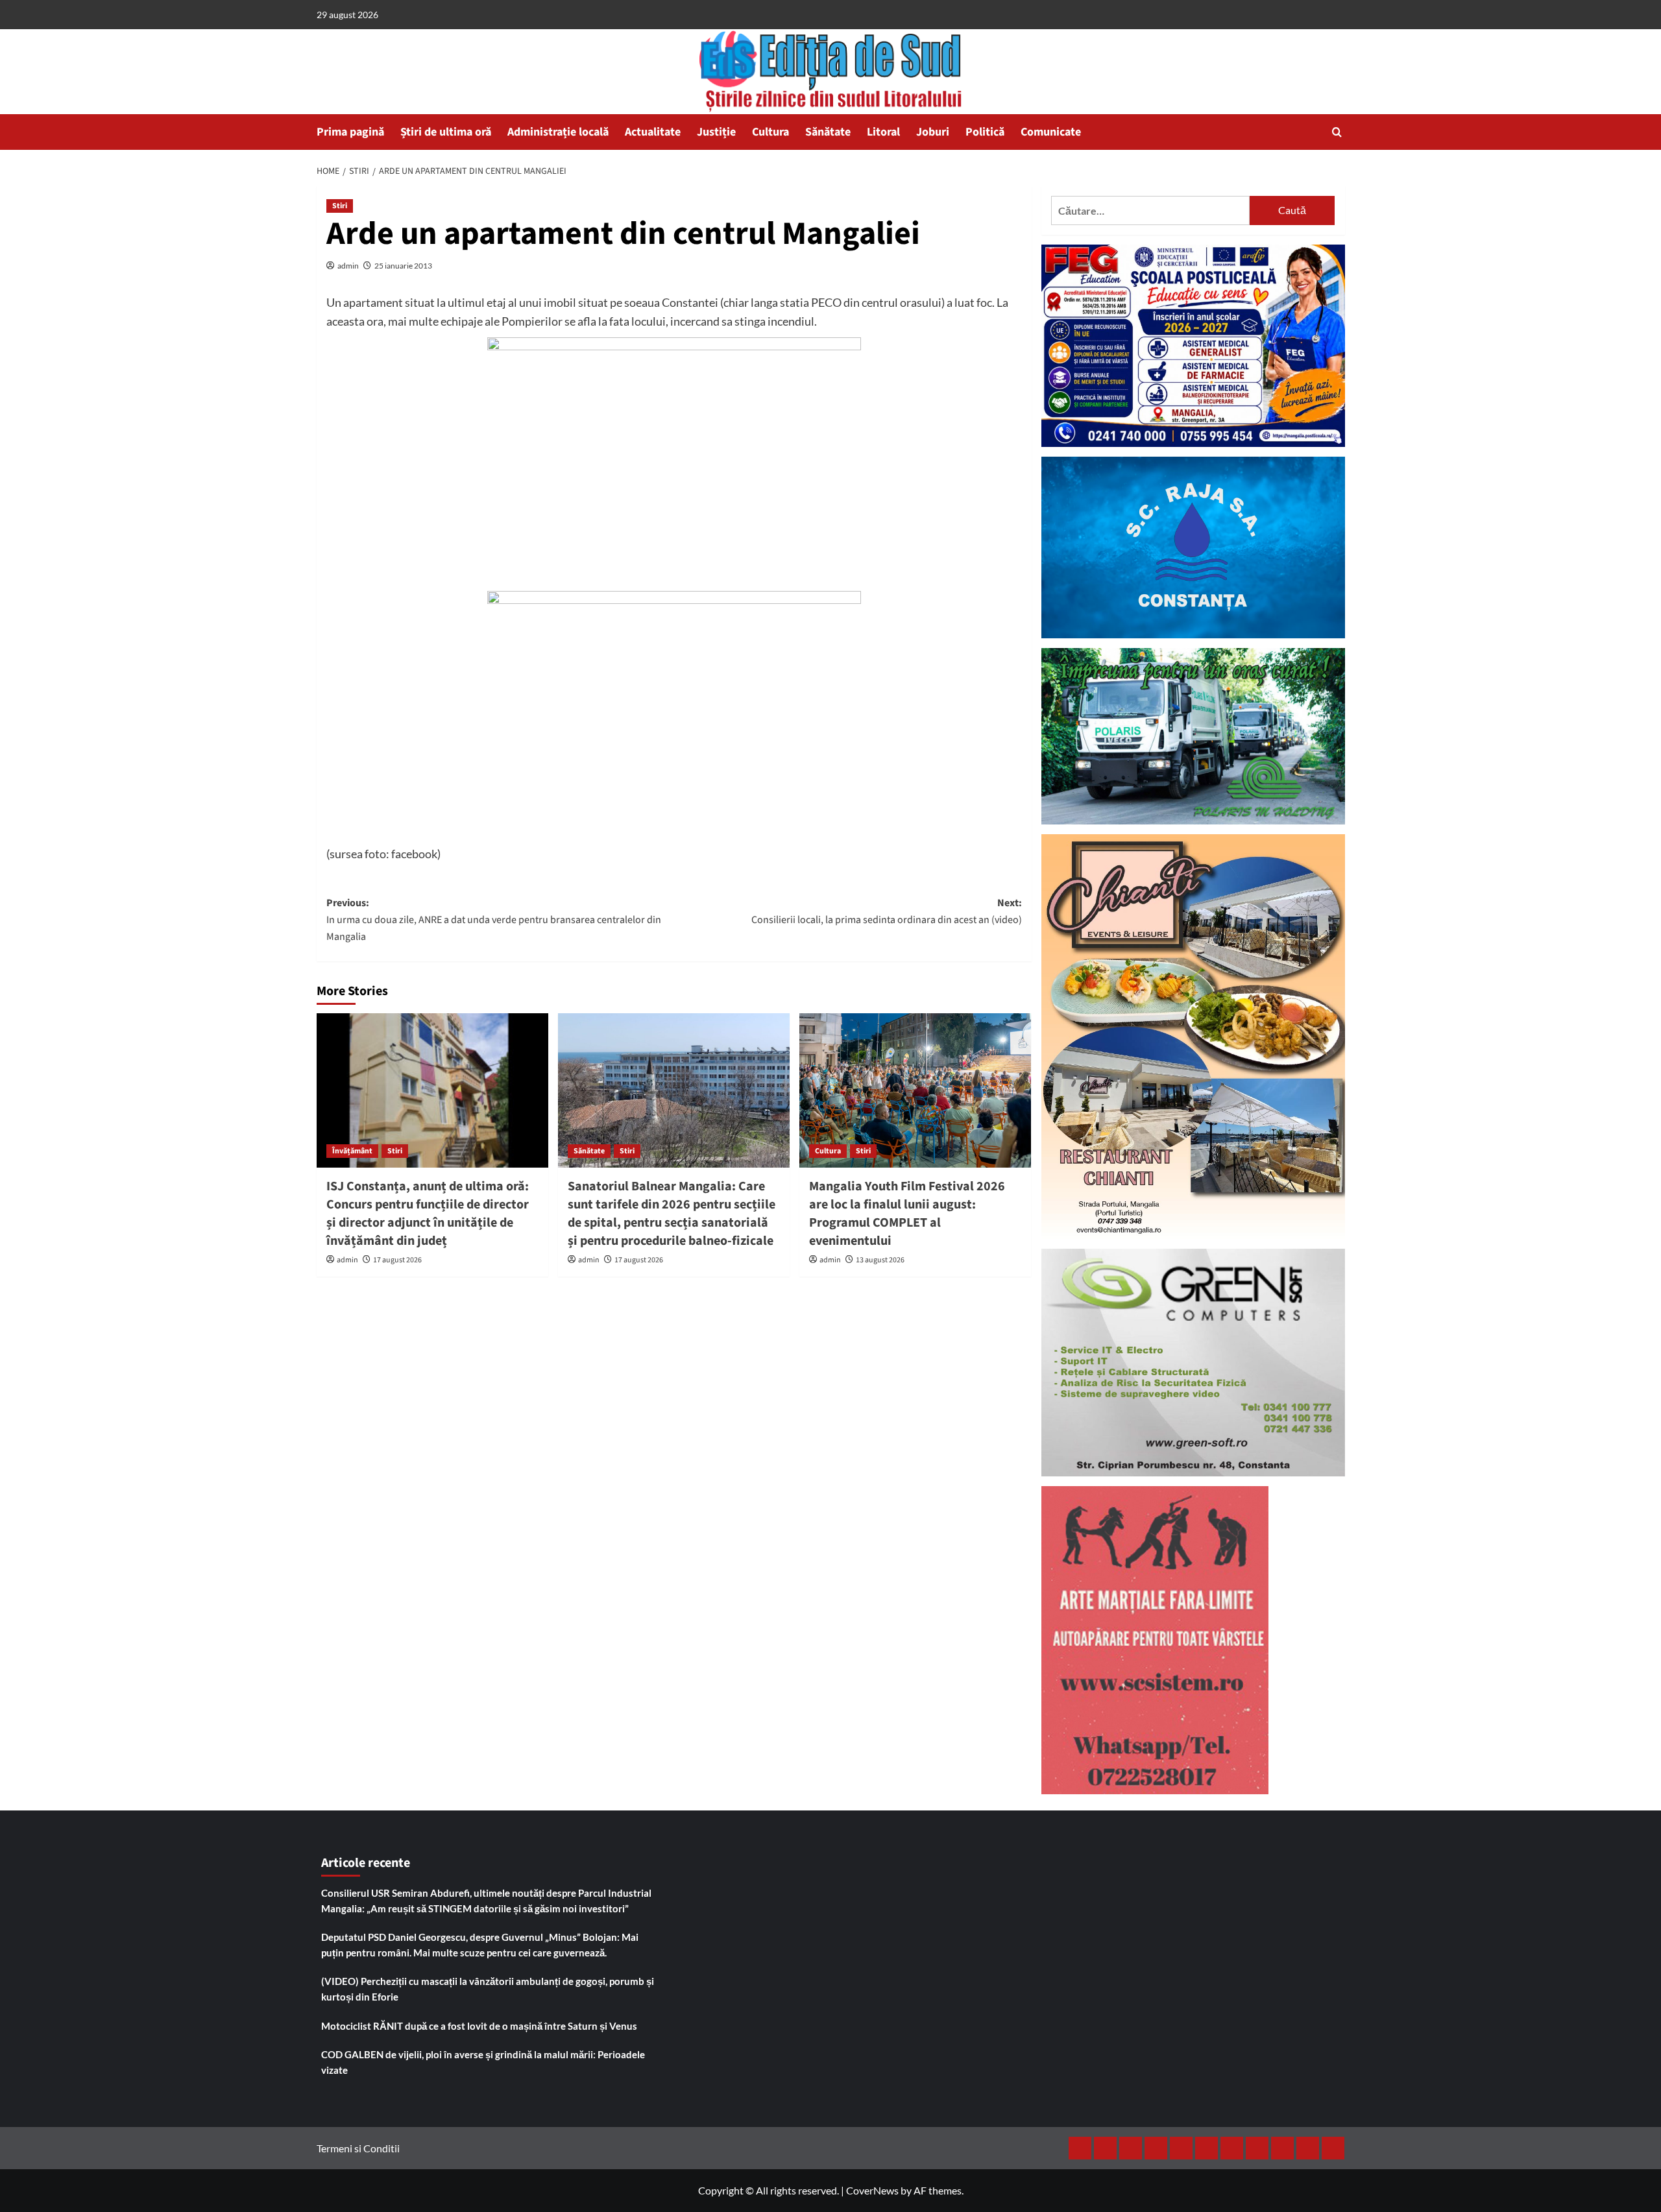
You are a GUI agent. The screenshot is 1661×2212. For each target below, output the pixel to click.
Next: (887, 911)
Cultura (770, 132)
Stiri (340, 206)
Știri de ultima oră (446, 132)
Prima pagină (350, 132)
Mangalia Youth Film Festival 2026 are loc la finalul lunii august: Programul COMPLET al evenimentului (907, 1214)
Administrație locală (558, 132)
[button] (1337, 132)
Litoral (883, 132)
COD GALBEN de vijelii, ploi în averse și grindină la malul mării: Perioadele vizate (483, 2062)
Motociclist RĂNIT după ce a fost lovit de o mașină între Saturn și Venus (479, 2026)
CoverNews (872, 2190)
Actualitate (653, 132)
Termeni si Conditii (358, 2148)
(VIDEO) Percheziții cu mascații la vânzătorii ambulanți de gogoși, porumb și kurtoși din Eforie (488, 1989)
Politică (985, 132)
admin (348, 266)
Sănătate (828, 132)
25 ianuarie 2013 (403, 266)
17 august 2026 (397, 1260)
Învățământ (352, 1151)
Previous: (494, 920)
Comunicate (1051, 132)
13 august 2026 (880, 1260)
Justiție (716, 132)
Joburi (933, 132)
